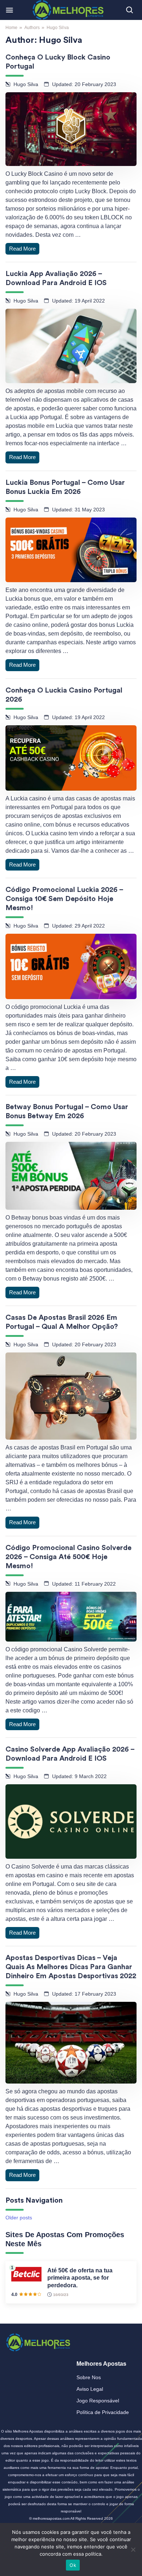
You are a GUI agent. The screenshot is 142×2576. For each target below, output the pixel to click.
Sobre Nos (89, 2377)
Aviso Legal (90, 2389)
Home (11, 28)
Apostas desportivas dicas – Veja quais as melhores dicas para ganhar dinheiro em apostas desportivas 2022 (71, 1967)
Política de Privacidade (103, 2412)
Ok (73, 2565)
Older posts (19, 2218)
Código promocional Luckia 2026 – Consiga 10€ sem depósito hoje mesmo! (64, 899)
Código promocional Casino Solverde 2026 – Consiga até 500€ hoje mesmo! (68, 1557)
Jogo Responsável (98, 2401)
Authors (32, 28)
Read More (22, 249)
